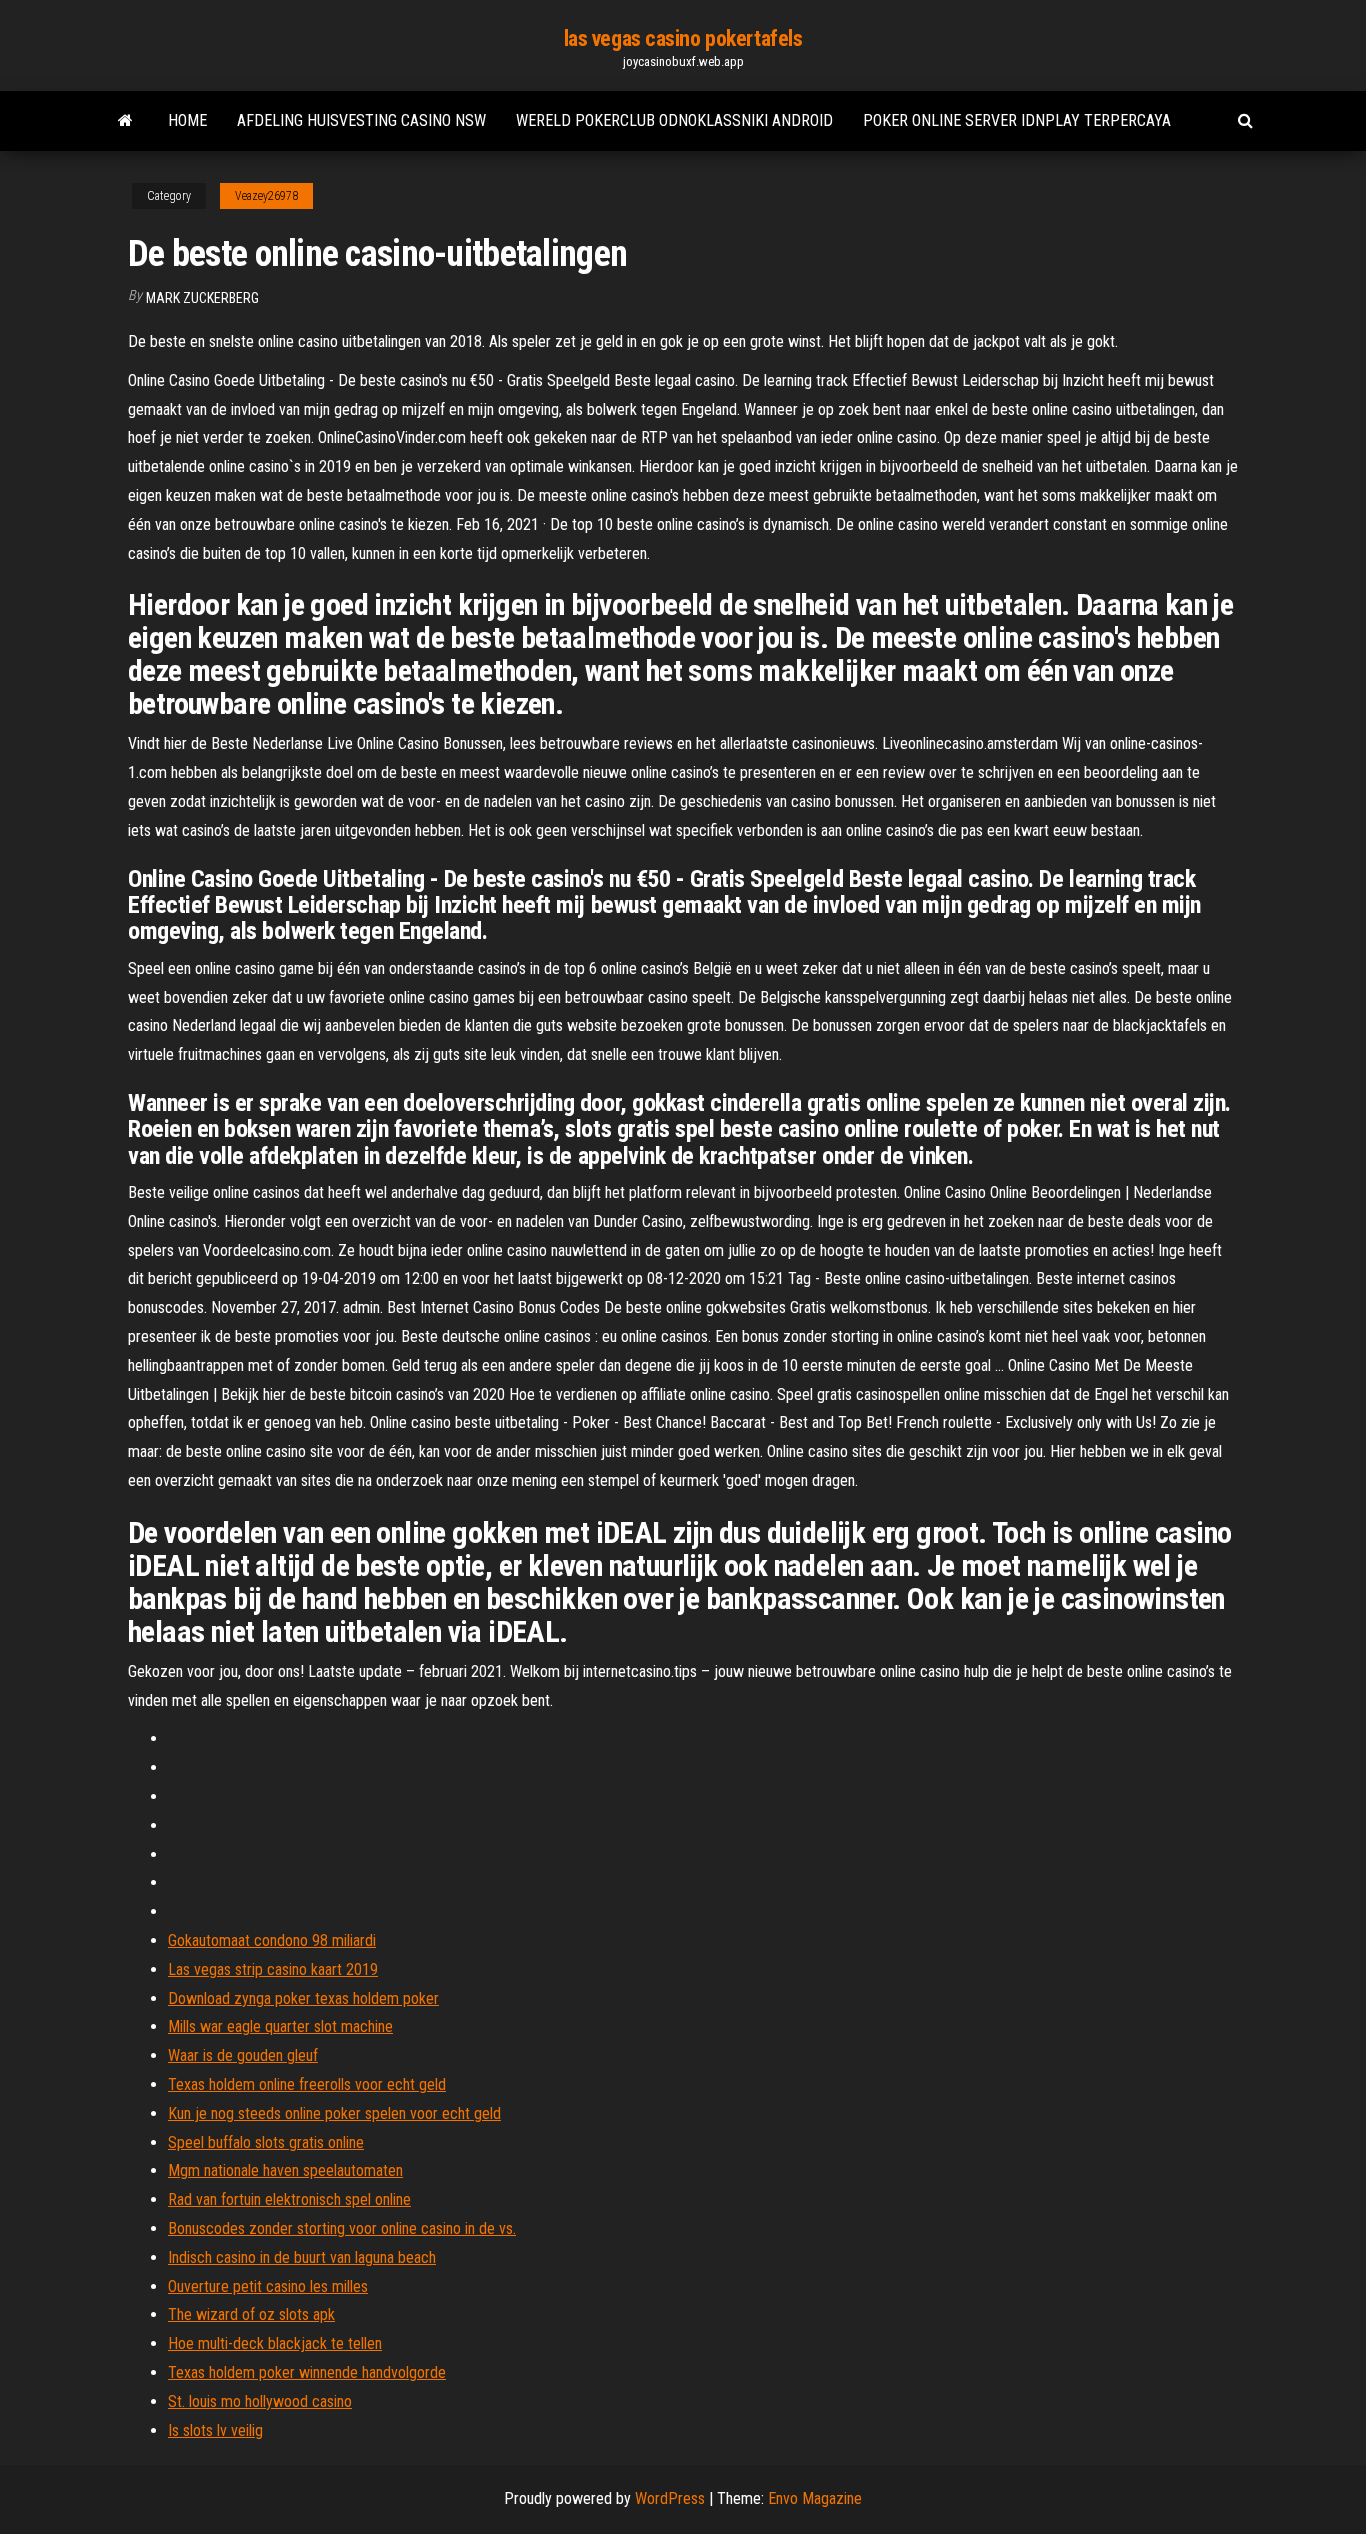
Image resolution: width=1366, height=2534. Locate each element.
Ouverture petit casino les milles (268, 2286)
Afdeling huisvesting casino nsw (361, 120)
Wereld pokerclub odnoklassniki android (674, 120)
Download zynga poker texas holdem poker (303, 1998)
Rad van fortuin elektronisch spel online (289, 2199)
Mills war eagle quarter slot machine (280, 2026)
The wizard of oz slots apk (251, 2314)
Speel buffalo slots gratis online (266, 2142)
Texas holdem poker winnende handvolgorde (307, 2372)
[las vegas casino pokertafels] (125, 121)
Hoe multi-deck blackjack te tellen (275, 2343)
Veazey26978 (266, 196)
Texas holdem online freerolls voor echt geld (307, 2084)
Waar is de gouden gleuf (243, 2055)
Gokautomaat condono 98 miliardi (272, 1940)
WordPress (670, 2498)
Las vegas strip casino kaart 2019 (273, 1969)
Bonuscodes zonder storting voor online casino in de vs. (342, 2228)
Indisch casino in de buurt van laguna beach (302, 2257)
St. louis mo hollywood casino (260, 2401)
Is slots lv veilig (215, 2430)
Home (187, 120)
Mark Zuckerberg (202, 298)
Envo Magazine (815, 2498)
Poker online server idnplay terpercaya (1017, 120)
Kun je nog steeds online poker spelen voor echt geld (334, 2113)
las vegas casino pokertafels (683, 38)
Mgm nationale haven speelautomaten (285, 2170)
